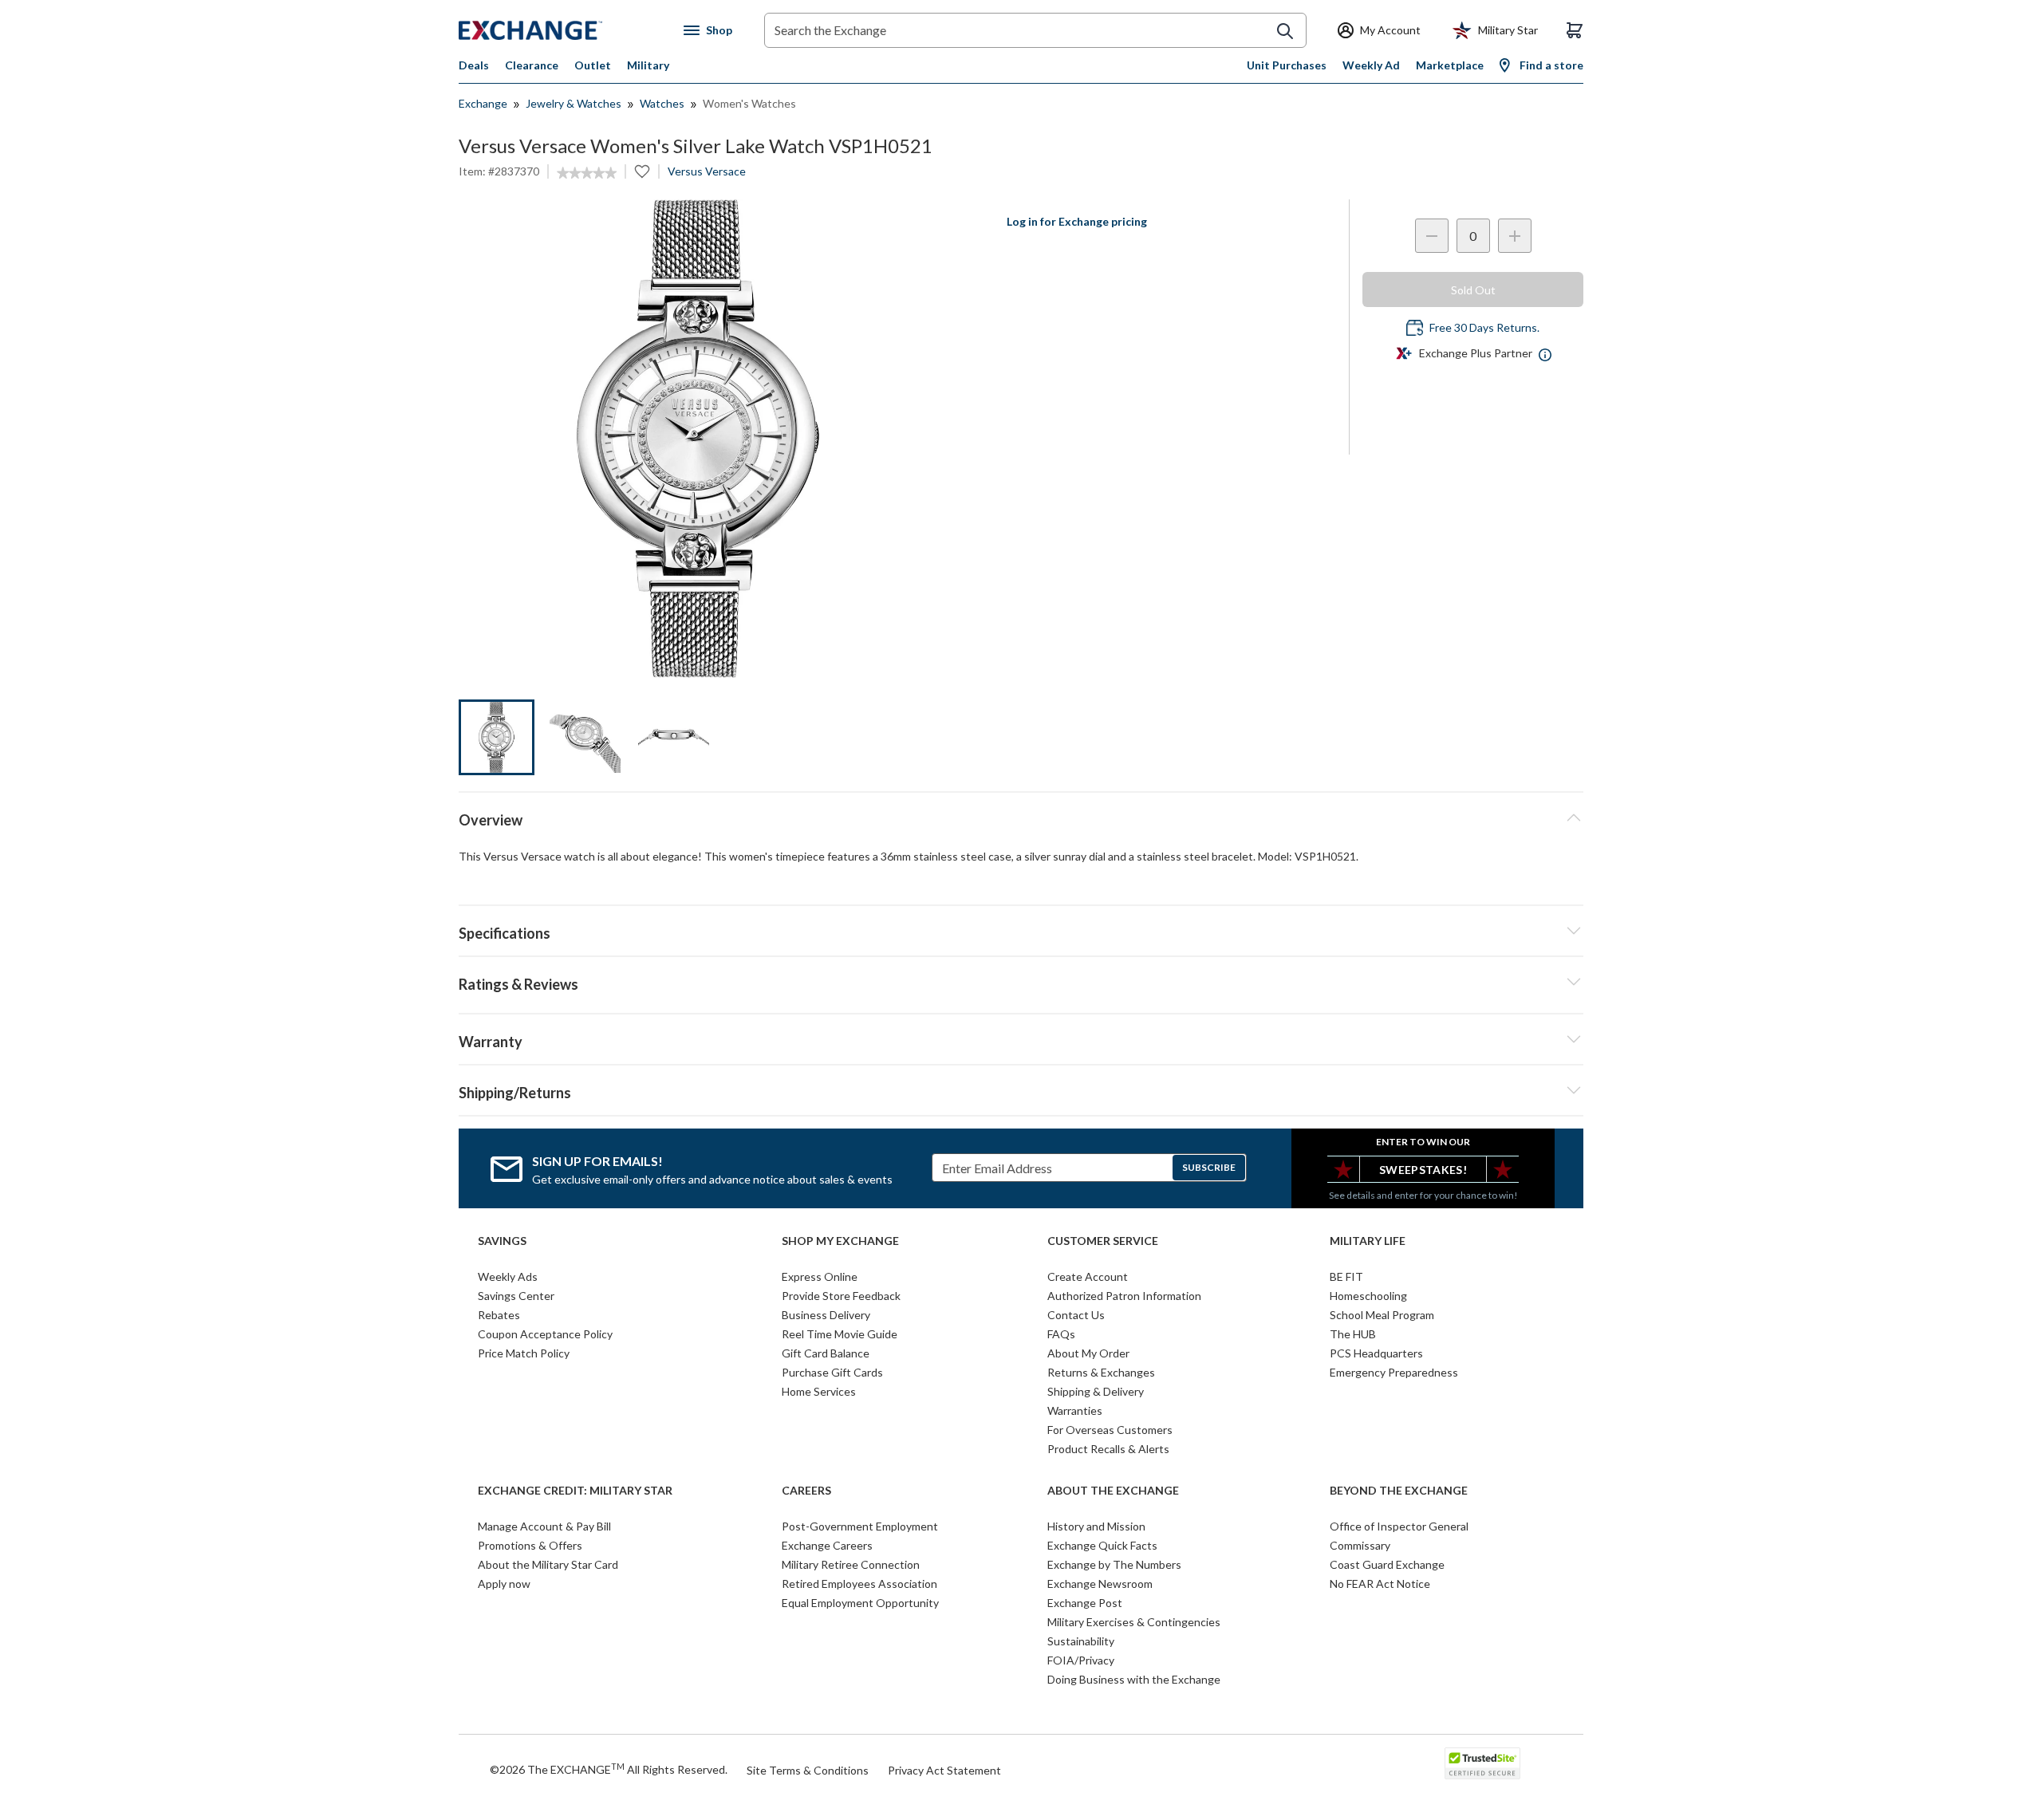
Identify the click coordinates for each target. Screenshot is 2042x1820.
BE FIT (1346, 1276)
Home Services (819, 1391)
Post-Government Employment (860, 1526)
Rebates (499, 1315)
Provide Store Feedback (841, 1296)
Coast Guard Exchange (1387, 1564)
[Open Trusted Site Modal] (1482, 1763)
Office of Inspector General (1399, 1526)
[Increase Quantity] (1515, 236)
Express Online (820, 1276)
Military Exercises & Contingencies (1134, 1622)
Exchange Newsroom (1100, 1584)
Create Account (1088, 1276)
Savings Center (516, 1296)
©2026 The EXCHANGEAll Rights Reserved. (609, 1769)
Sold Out (1473, 290)
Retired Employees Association (859, 1584)
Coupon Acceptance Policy (545, 1334)
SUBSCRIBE (1209, 1167)
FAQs (1061, 1334)
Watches (662, 103)
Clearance (532, 65)
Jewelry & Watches (574, 103)
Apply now (504, 1584)
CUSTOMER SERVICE (1103, 1241)
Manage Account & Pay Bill (544, 1526)
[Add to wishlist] (642, 171)
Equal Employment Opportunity (860, 1603)
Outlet (593, 65)
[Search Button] (1285, 31)
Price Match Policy (524, 1353)
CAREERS (806, 1491)
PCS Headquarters (1376, 1353)
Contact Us (1076, 1315)
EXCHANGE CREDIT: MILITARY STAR (575, 1491)
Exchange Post (1085, 1603)
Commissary (1360, 1545)
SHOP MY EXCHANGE (840, 1241)
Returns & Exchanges (1101, 1372)
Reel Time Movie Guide (840, 1334)
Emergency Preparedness (1394, 1372)
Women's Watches (749, 103)
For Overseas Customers (1110, 1430)
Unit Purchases (1287, 65)
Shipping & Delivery (1096, 1391)
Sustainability (1081, 1641)
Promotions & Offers (530, 1545)
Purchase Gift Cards (832, 1372)
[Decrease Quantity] (1432, 236)
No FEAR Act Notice (1380, 1584)
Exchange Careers (827, 1545)
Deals (474, 65)
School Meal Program (1382, 1315)
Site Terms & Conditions (808, 1770)
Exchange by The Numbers (1114, 1564)
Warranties (1075, 1410)
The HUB (1353, 1334)
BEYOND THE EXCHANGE (1399, 1491)
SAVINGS (502, 1241)
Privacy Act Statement (944, 1770)
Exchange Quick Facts (1102, 1545)
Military (648, 65)
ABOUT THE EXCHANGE (1113, 1491)
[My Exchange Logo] (560, 30)
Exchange (483, 103)
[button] (1021, 982)
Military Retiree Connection (851, 1564)
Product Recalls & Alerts (1108, 1449)
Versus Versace (707, 171)
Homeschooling (1368, 1296)
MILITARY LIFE (1368, 1241)
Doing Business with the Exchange (1134, 1679)
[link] (587, 173)
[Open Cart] (1575, 30)
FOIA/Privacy (1081, 1660)
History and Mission (1096, 1526)
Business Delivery (826, 1315)
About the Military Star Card (548, 1564)
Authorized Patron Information (1124, 1296)
